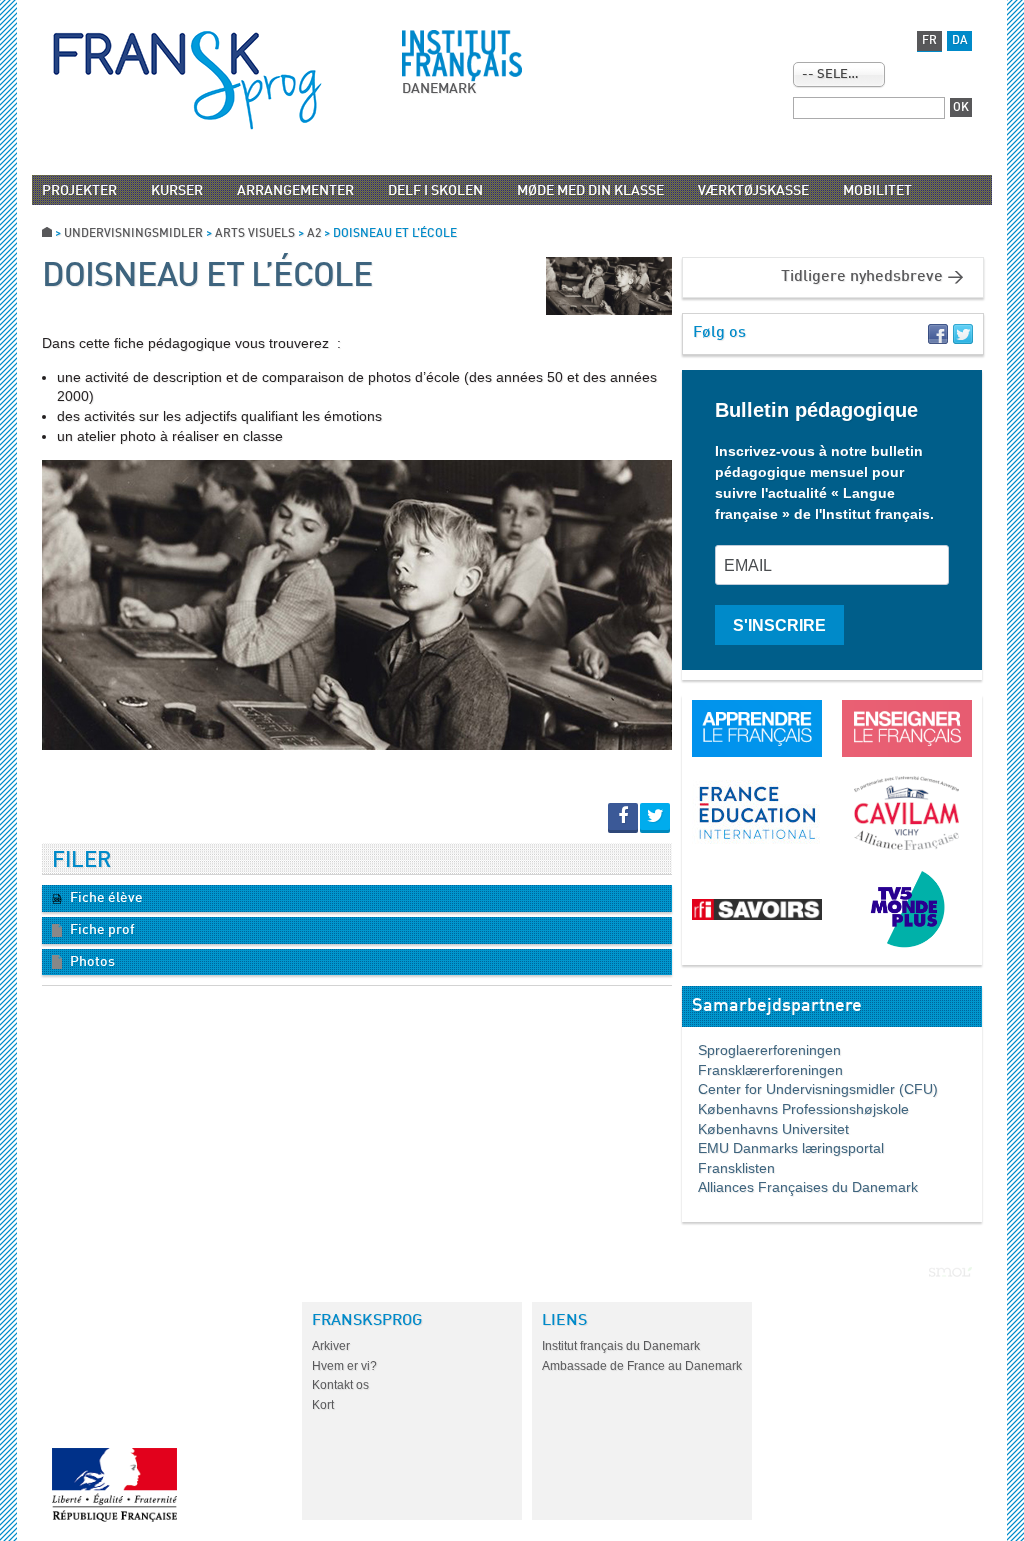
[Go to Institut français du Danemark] (462, 56)
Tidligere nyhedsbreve (862, 277)
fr (929, 41)
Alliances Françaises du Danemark (800, 1187)
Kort (323, 1405)
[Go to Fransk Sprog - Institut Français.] (47, 234)
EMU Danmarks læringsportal (783, 1148)
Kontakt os (340, 1385)
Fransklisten (728, 1168)
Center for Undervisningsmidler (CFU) (810, 1089)
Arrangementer (295, 191)
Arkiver (331, 1346)
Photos (91, 962)
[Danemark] (187, 80)
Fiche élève (105, 898)
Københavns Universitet (765, 1129)
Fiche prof (101, 930)
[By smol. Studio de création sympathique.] (950, 1272)
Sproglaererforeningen (761, 1050)
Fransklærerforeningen (762, 1070)
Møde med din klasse (590, 191)
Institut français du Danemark (621, 1346)
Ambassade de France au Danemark (642, 1366)
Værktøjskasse (753, 191)
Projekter (79, 191)
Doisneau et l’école (207, 277)
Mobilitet (877, 191)
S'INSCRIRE (779, 625)
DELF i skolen (435, 191)
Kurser (177, 191)
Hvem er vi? (344, 1366)
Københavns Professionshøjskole (795, 1109)
